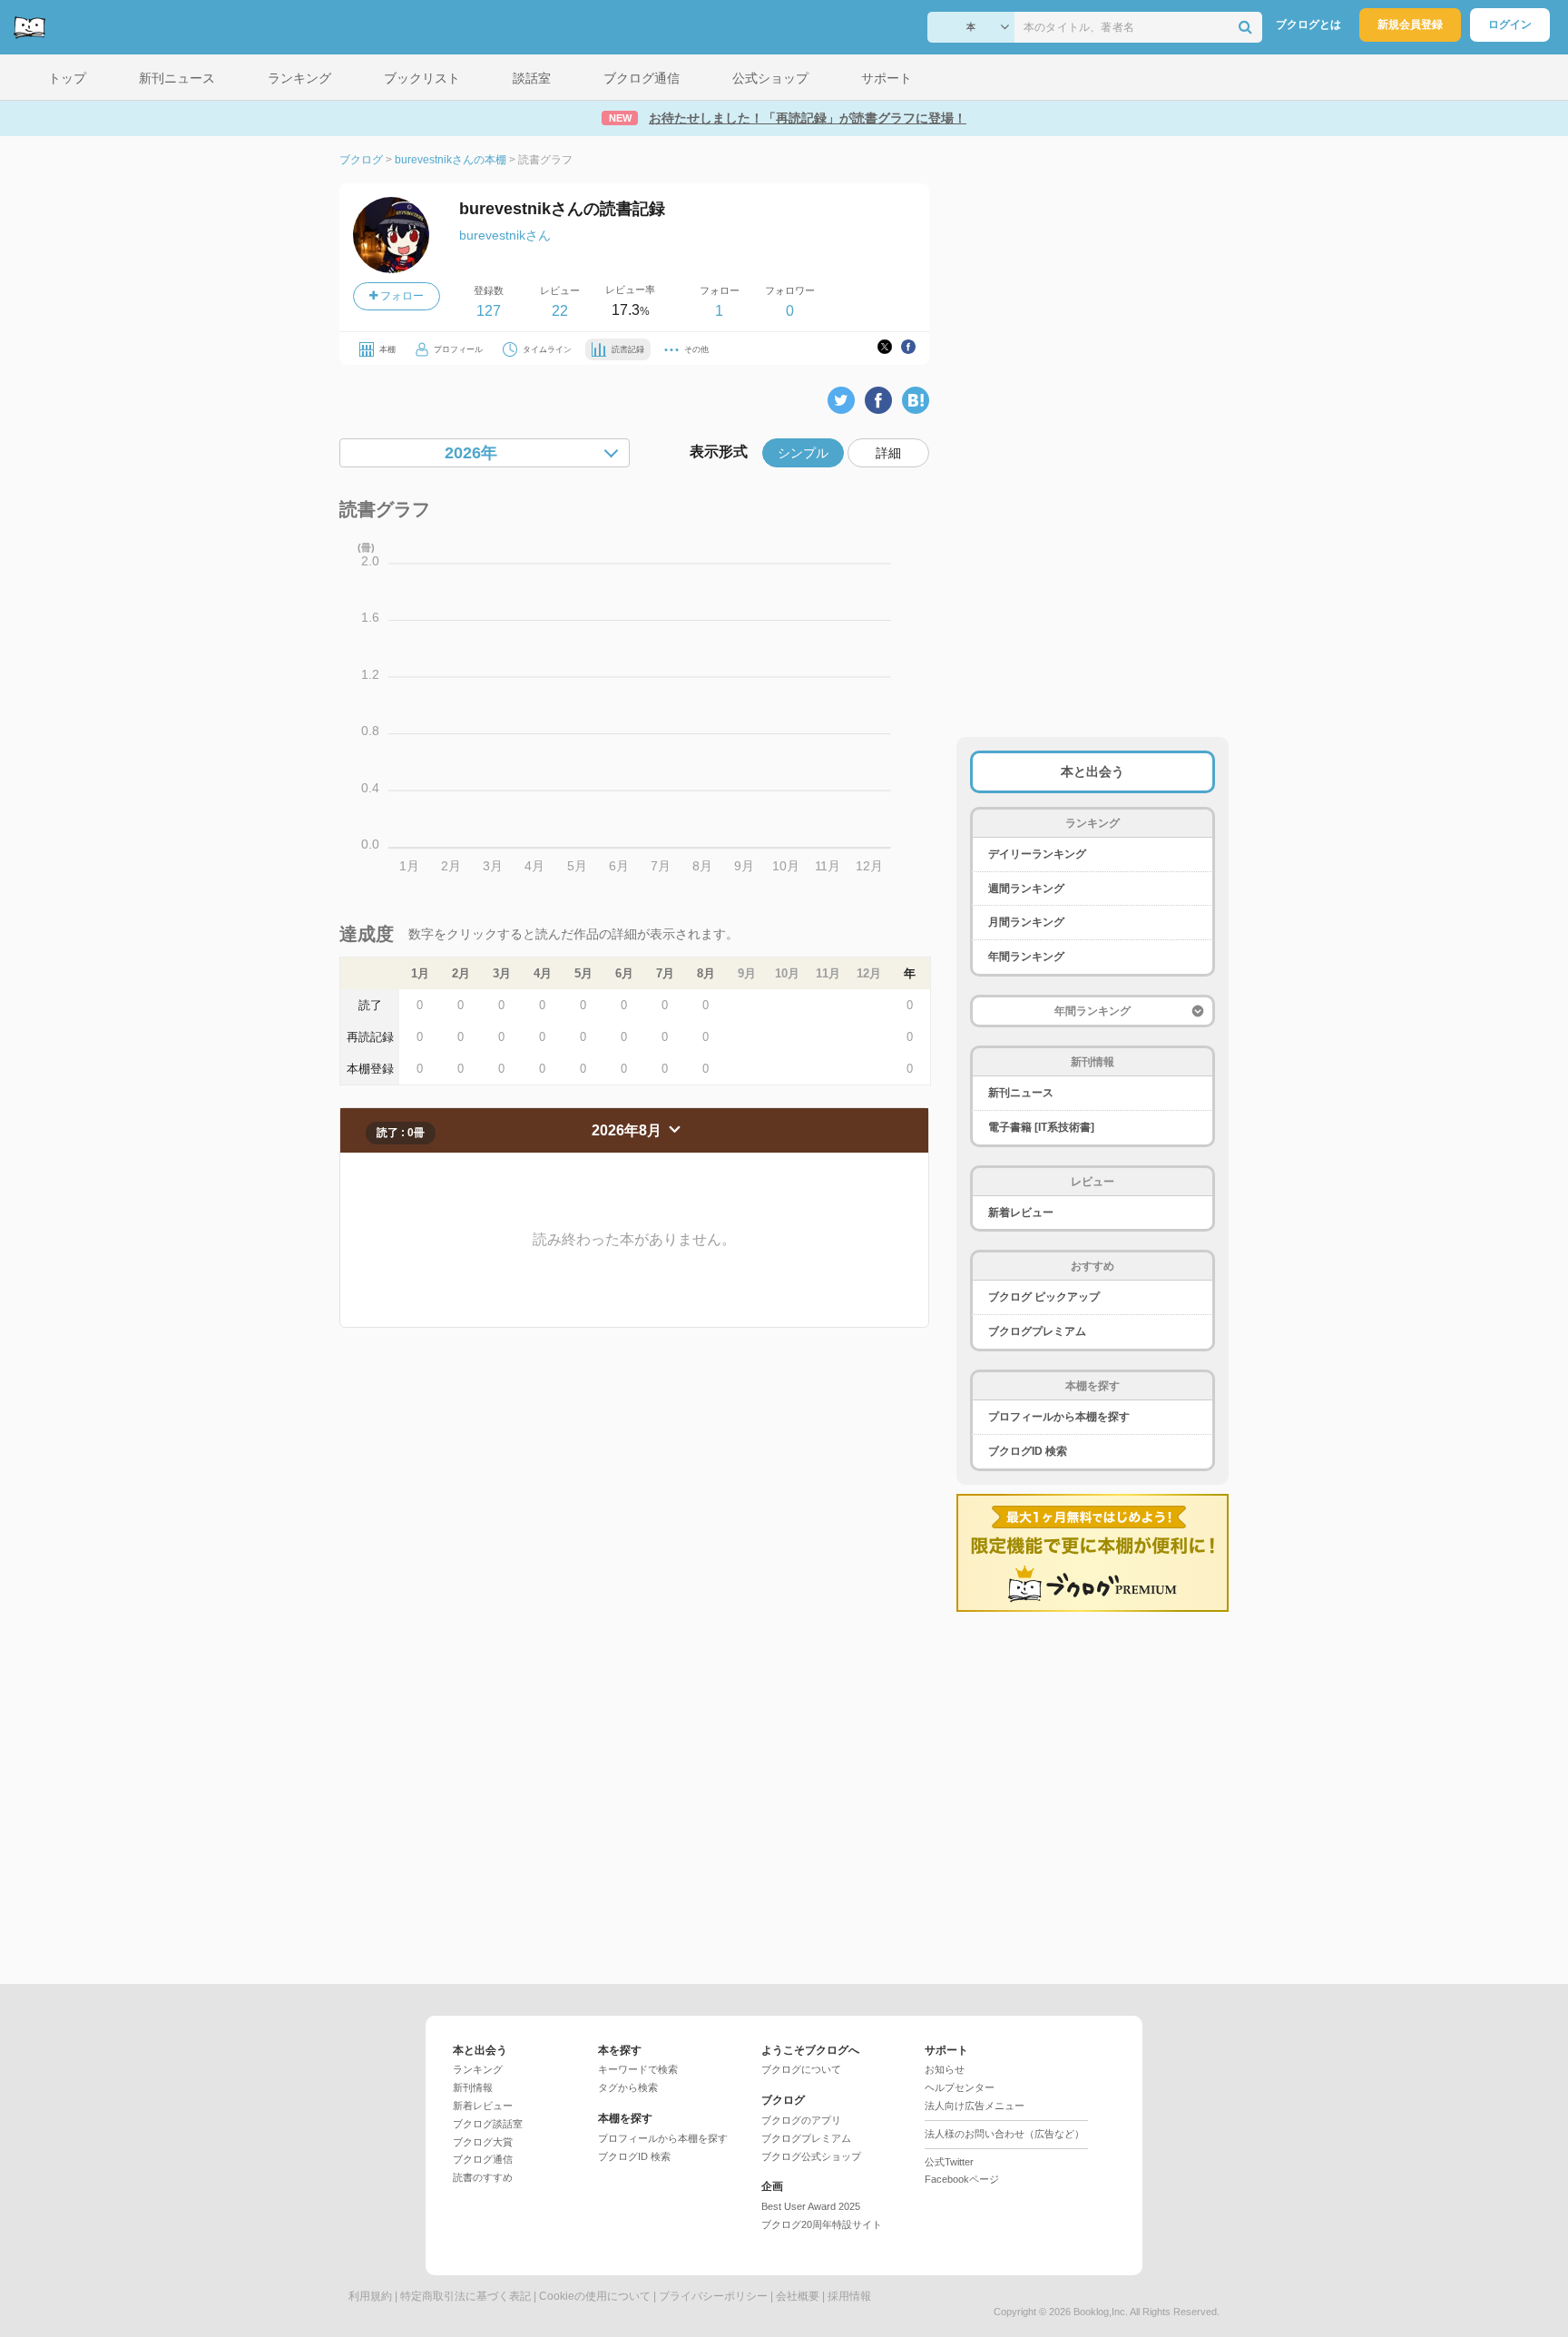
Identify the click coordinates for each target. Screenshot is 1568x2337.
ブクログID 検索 (1028, 1451)
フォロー (401, 296)
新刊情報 (473, 2087)
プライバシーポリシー (713, 2296)
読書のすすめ (483, 2177)
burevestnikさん (505, 235)
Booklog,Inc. (1101, 2312)
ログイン (1510, 25)
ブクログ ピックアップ (1044, 1297)
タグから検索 (628, 2087)
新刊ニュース (1021, 1093)
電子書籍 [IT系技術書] (1041, 1127)
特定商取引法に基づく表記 (465, 2296)
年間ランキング (1026, 957)
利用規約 (370, 2296)
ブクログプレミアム (1037, 1331)
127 (489, 311)
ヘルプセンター (960, 2087)
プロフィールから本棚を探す (1059, 1417)
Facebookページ (962, 2179)
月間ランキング (1026, 922)
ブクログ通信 (483, 2159)
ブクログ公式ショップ (811, 2156)
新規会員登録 (1410, 25)
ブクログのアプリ (801, 2120)
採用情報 (849, 2296)
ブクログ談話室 (488, 2124)
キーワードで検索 (638, 2069)
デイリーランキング (1037, 854)
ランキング (478, 2069)
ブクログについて (801, 2069)
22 (560, 311)
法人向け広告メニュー (975, 2106)
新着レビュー (1021, 1213)
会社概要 (798, 2296)
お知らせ (945, 2069)
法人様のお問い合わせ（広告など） (1004, 2134)
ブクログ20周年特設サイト (822, 2224)
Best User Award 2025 (811, 2206)
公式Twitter (949, 2162)
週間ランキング (1026, 889)
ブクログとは (1308, 25)
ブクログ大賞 (483, 2142)
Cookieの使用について (595, 2296)
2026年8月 (628, 1130)
